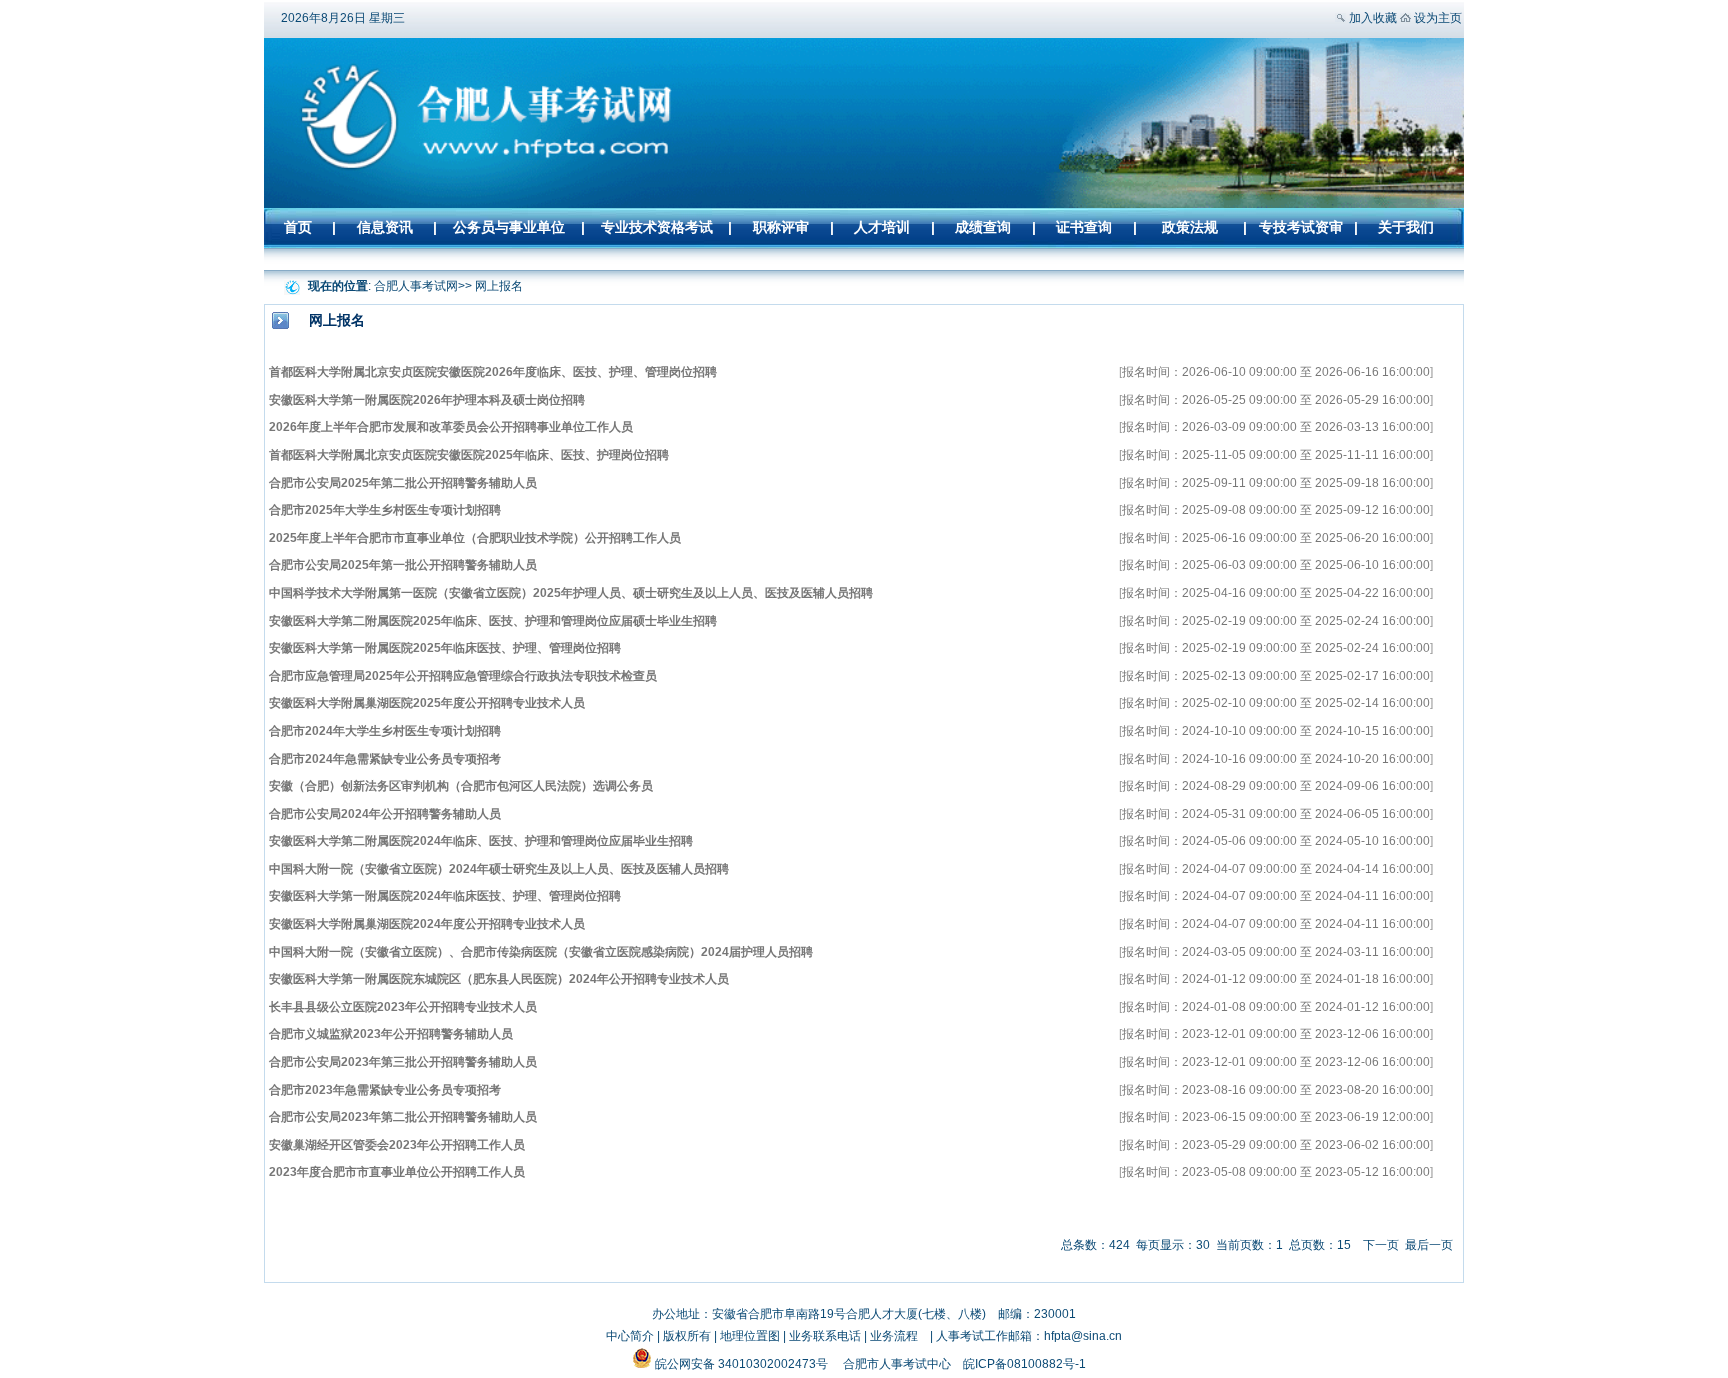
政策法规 (1190, 227)
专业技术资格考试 (657, 227)
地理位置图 (750, 1336)
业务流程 (894, 1336)
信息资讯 (385, 227)
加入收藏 (1373, 18)
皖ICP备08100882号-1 (1024, 1364)
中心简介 (630, 1336)
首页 (298, 227)
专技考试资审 (1301, 227)
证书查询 (1084, 227)
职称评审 (781, 227)
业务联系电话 (825, 1336)
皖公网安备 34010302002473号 (741, 1364)
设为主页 (1438, 18)
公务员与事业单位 (509, 227)
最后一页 (1429, 1245)
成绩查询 (983, 227)
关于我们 (1406, 227)
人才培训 (882, 227)
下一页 (1381, 1245)
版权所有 (687, 1336)
